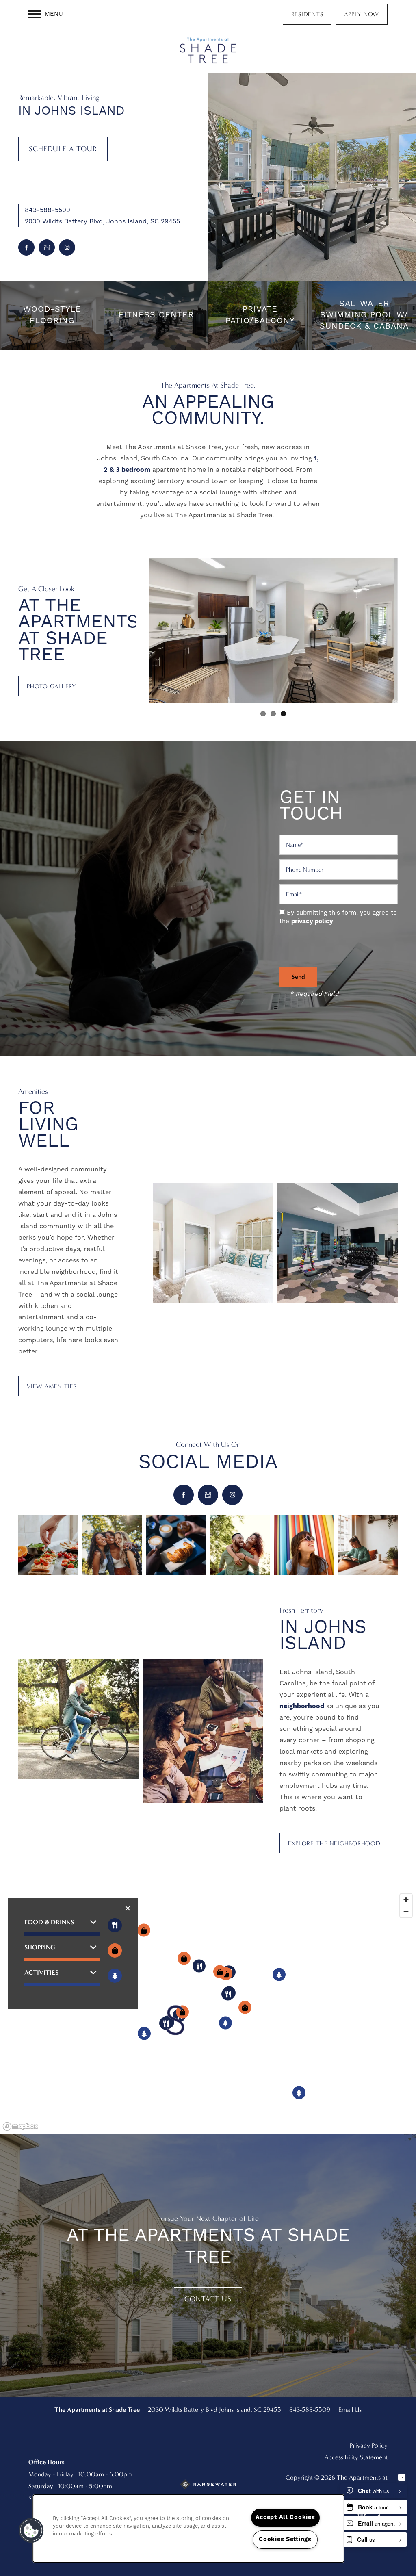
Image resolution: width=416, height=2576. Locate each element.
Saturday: (42, 2486)
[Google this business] (47, 247)
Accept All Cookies (285, 2517)
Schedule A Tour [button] (63, 149)
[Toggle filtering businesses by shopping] (115, 1950)
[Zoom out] (406, 1911)
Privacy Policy (369, 2445)
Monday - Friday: (52, 2474)
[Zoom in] (406, 1900)
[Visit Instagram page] (67, 247)
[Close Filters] (128, 1908)
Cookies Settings (285, 2539)
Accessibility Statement (356, 2457)
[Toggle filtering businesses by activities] (115, 1976)
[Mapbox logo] (20, 2126)
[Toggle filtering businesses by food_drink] (115, 1925)
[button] (307, 14)
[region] (208, 2012)
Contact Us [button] (208, 2299)
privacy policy (312, 921)
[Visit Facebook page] (26, 247)
